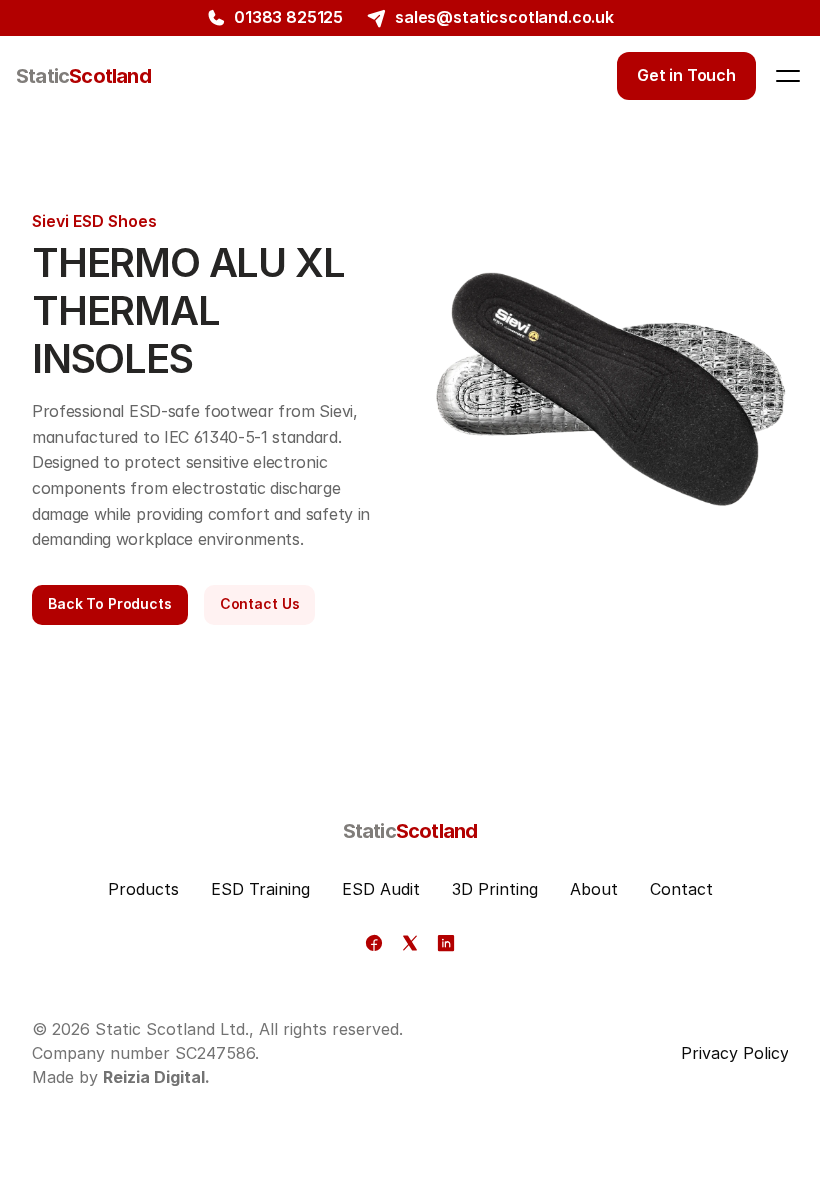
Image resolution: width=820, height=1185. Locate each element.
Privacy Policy (735, 1053)
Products (143, 889)
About (594, 889)
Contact (681, 889)
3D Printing (495, 889)
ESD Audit (381, 889)
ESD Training (260, 889)
